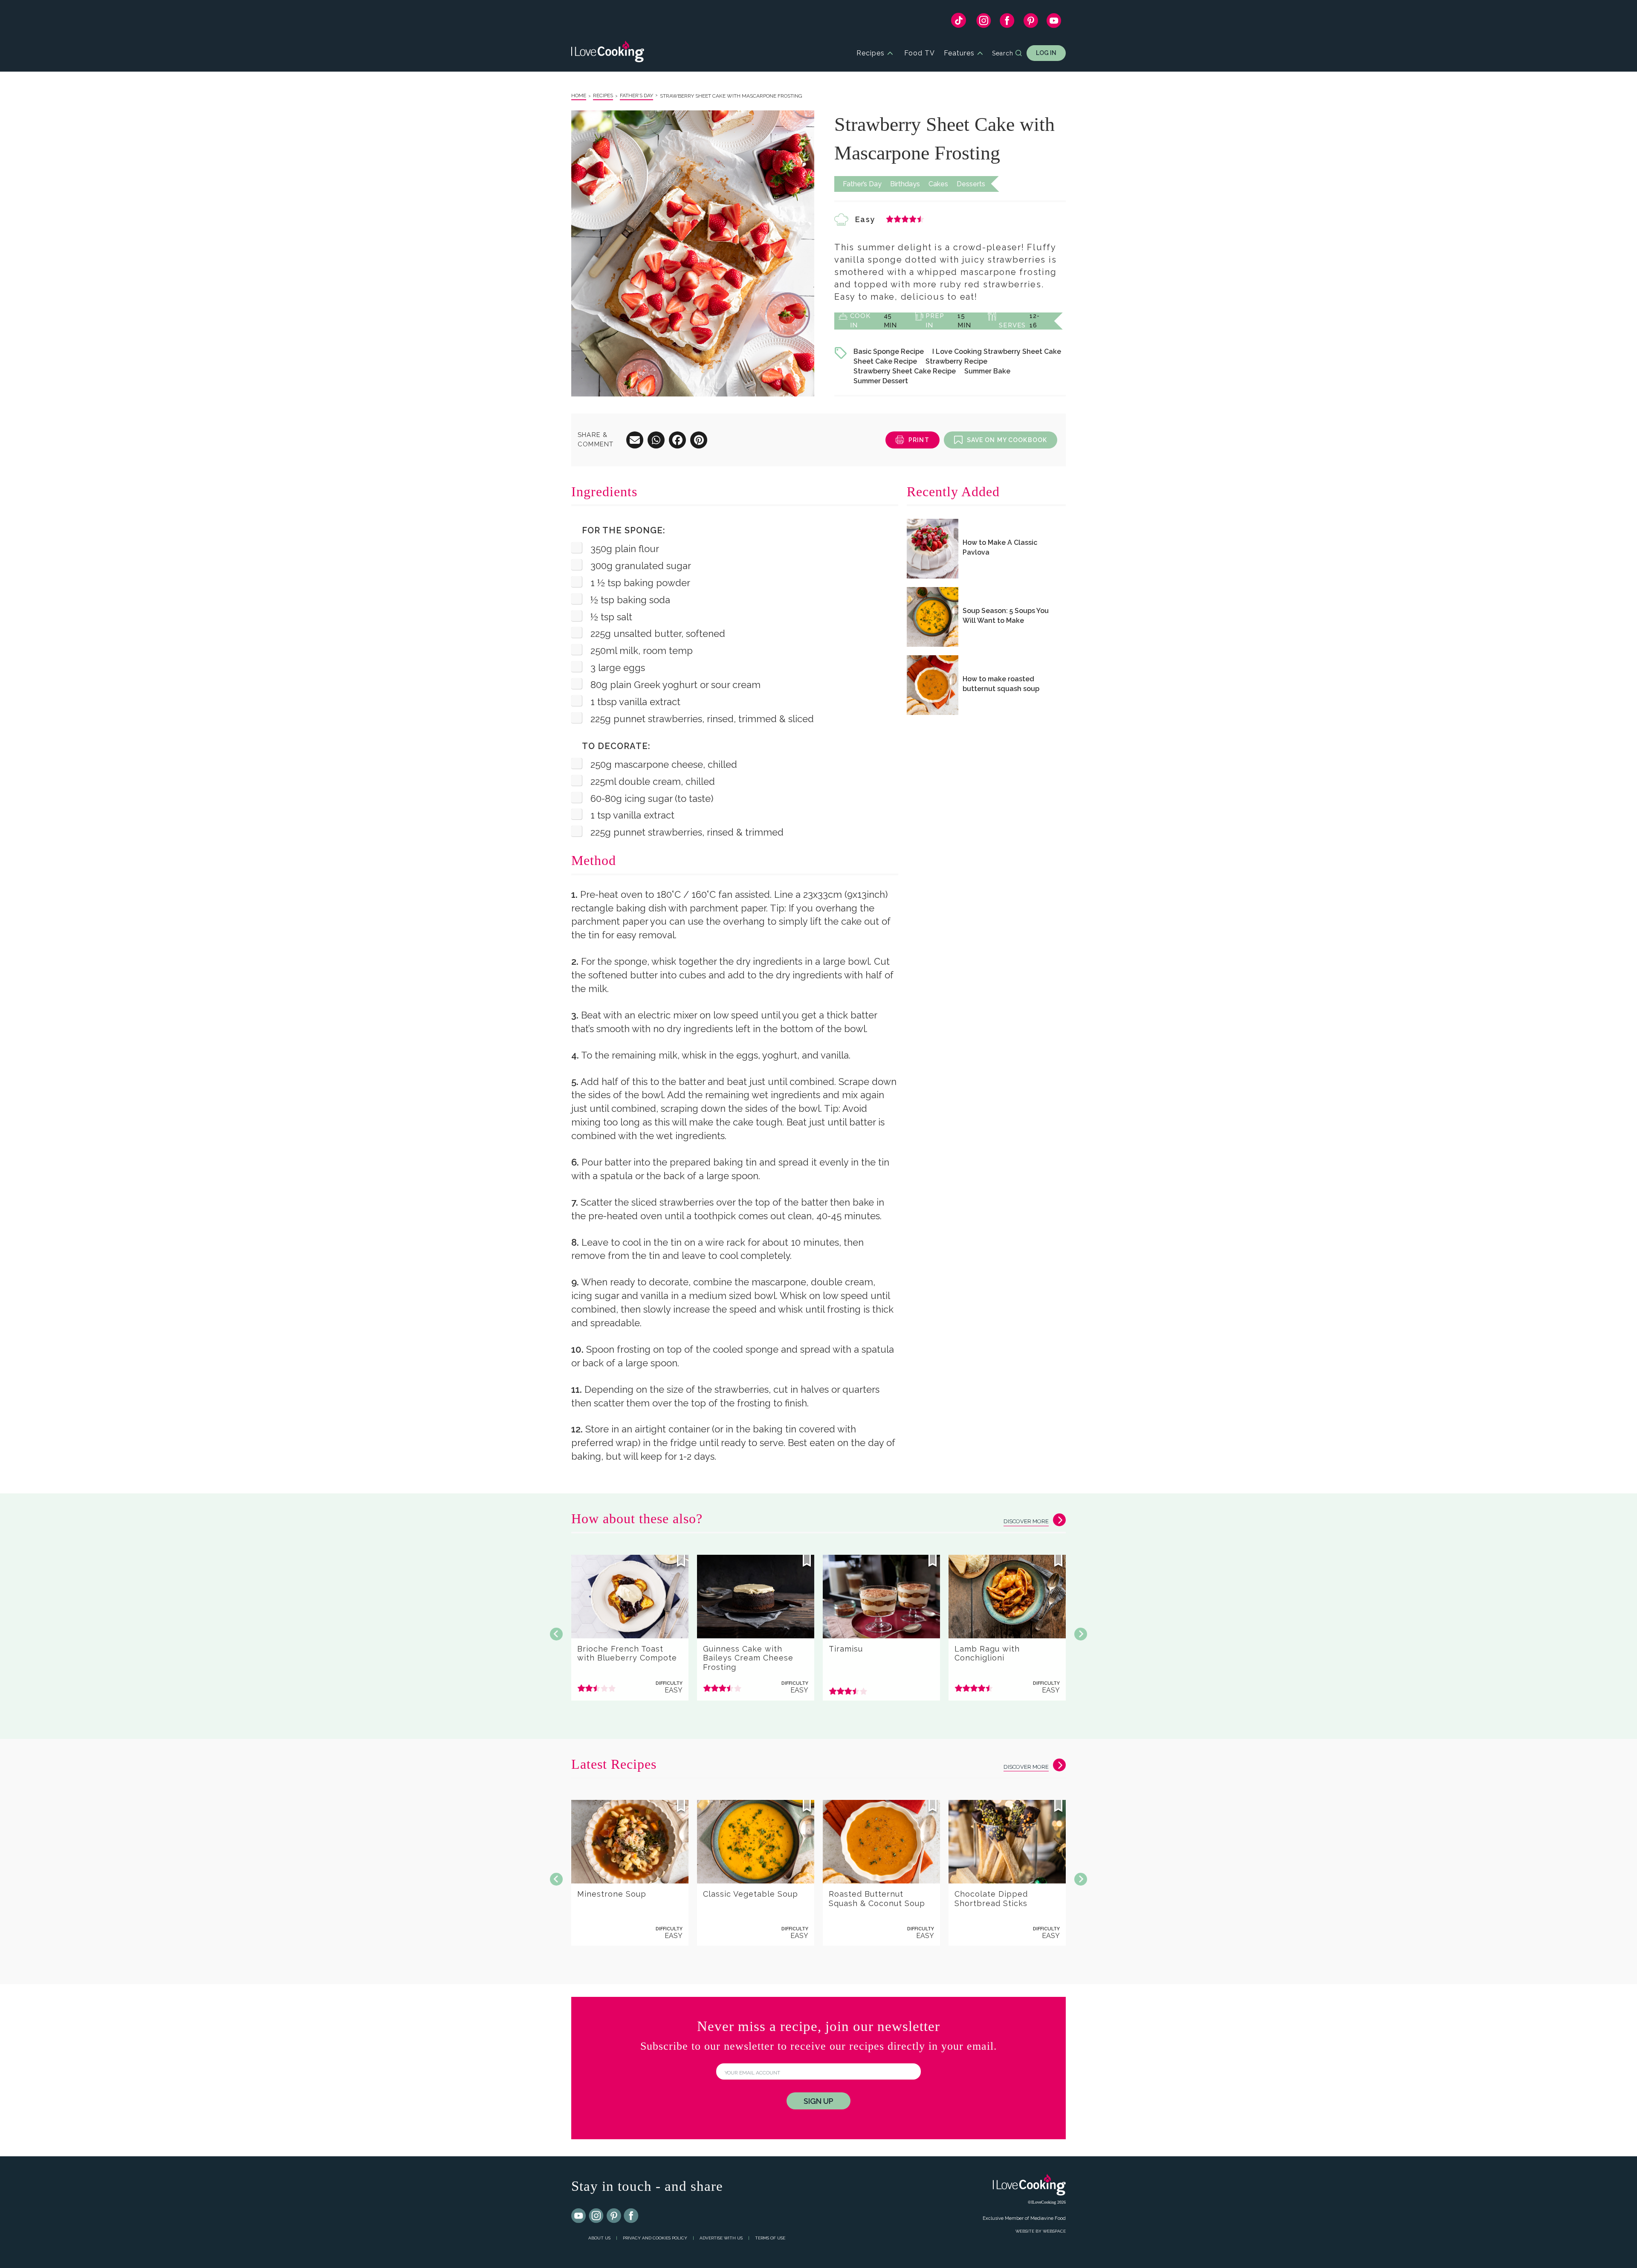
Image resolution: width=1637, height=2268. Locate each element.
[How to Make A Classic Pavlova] (933, 549)
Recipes (871, 53)
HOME (579, 95)
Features (959, 53)
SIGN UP (818, 2101)
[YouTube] (1054, 23)
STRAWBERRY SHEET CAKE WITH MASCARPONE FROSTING (731, 96)
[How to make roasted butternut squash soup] (933, 685)
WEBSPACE (1054, 2231)
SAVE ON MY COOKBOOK (1007, 440)
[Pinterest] (1031, 23)
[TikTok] (959, 22)
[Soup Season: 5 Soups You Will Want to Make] (933, 617)
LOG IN (1046, 53)
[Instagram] (984, 23)
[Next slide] (1081, 1634)
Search (1003, 53)
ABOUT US (599, 2238)
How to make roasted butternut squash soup (1001, 684)
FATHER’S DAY (636, 95)
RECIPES (603, 95)
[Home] (608, 53)
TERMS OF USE (770, 2238)
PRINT (919, 440)
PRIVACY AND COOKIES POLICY (655, 2238)
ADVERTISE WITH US (721, 2238)
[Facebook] (1007, 23)
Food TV (920, 53)
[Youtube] (579, 2216)
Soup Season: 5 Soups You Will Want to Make (1006, 616)
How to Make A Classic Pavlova (1000, 547)
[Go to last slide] (556, 1634)
